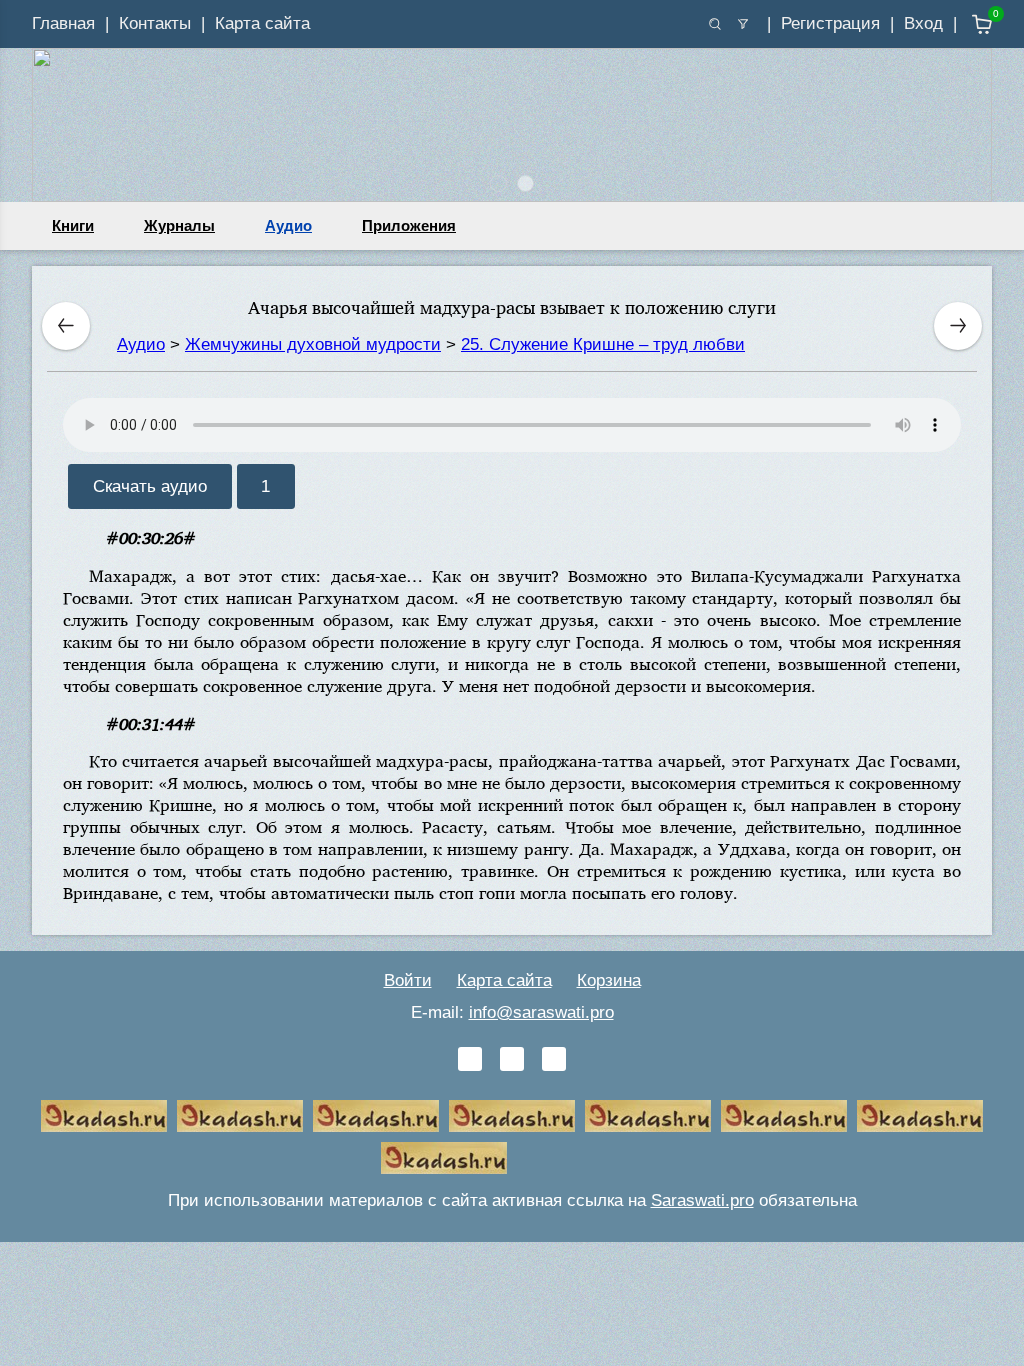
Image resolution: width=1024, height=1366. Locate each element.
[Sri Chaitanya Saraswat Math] (104, 1116)
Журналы (179, 225)
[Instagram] (554, 1059)
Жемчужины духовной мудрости (313, 344)
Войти (408, 980)
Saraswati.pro (702, 1200)
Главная (63, 23)
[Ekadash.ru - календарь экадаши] (376, 1116)
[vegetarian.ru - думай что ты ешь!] (240, 1116)
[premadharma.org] (444, 1158)
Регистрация (830, 23)
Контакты (155, 23)
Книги (73, 225)
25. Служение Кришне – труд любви (603, 344)
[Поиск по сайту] (715, 24)
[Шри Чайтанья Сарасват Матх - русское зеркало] (512, 1116)
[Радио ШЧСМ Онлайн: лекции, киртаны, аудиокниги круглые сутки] (648, 1116)
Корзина (609, 980)
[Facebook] (512, 1059)
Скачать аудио (150, 486)
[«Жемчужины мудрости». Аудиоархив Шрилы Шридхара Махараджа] (784, 1116)
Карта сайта (262, 23)
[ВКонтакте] (470, 1059)
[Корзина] (967, 24)
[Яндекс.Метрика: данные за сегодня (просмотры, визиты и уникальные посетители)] (580, 1158)
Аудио (288, 225)
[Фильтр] (743, 24)
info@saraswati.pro (541, 1012)
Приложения (409, 225)
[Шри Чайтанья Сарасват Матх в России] (920, 1116)
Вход (923, 23)
